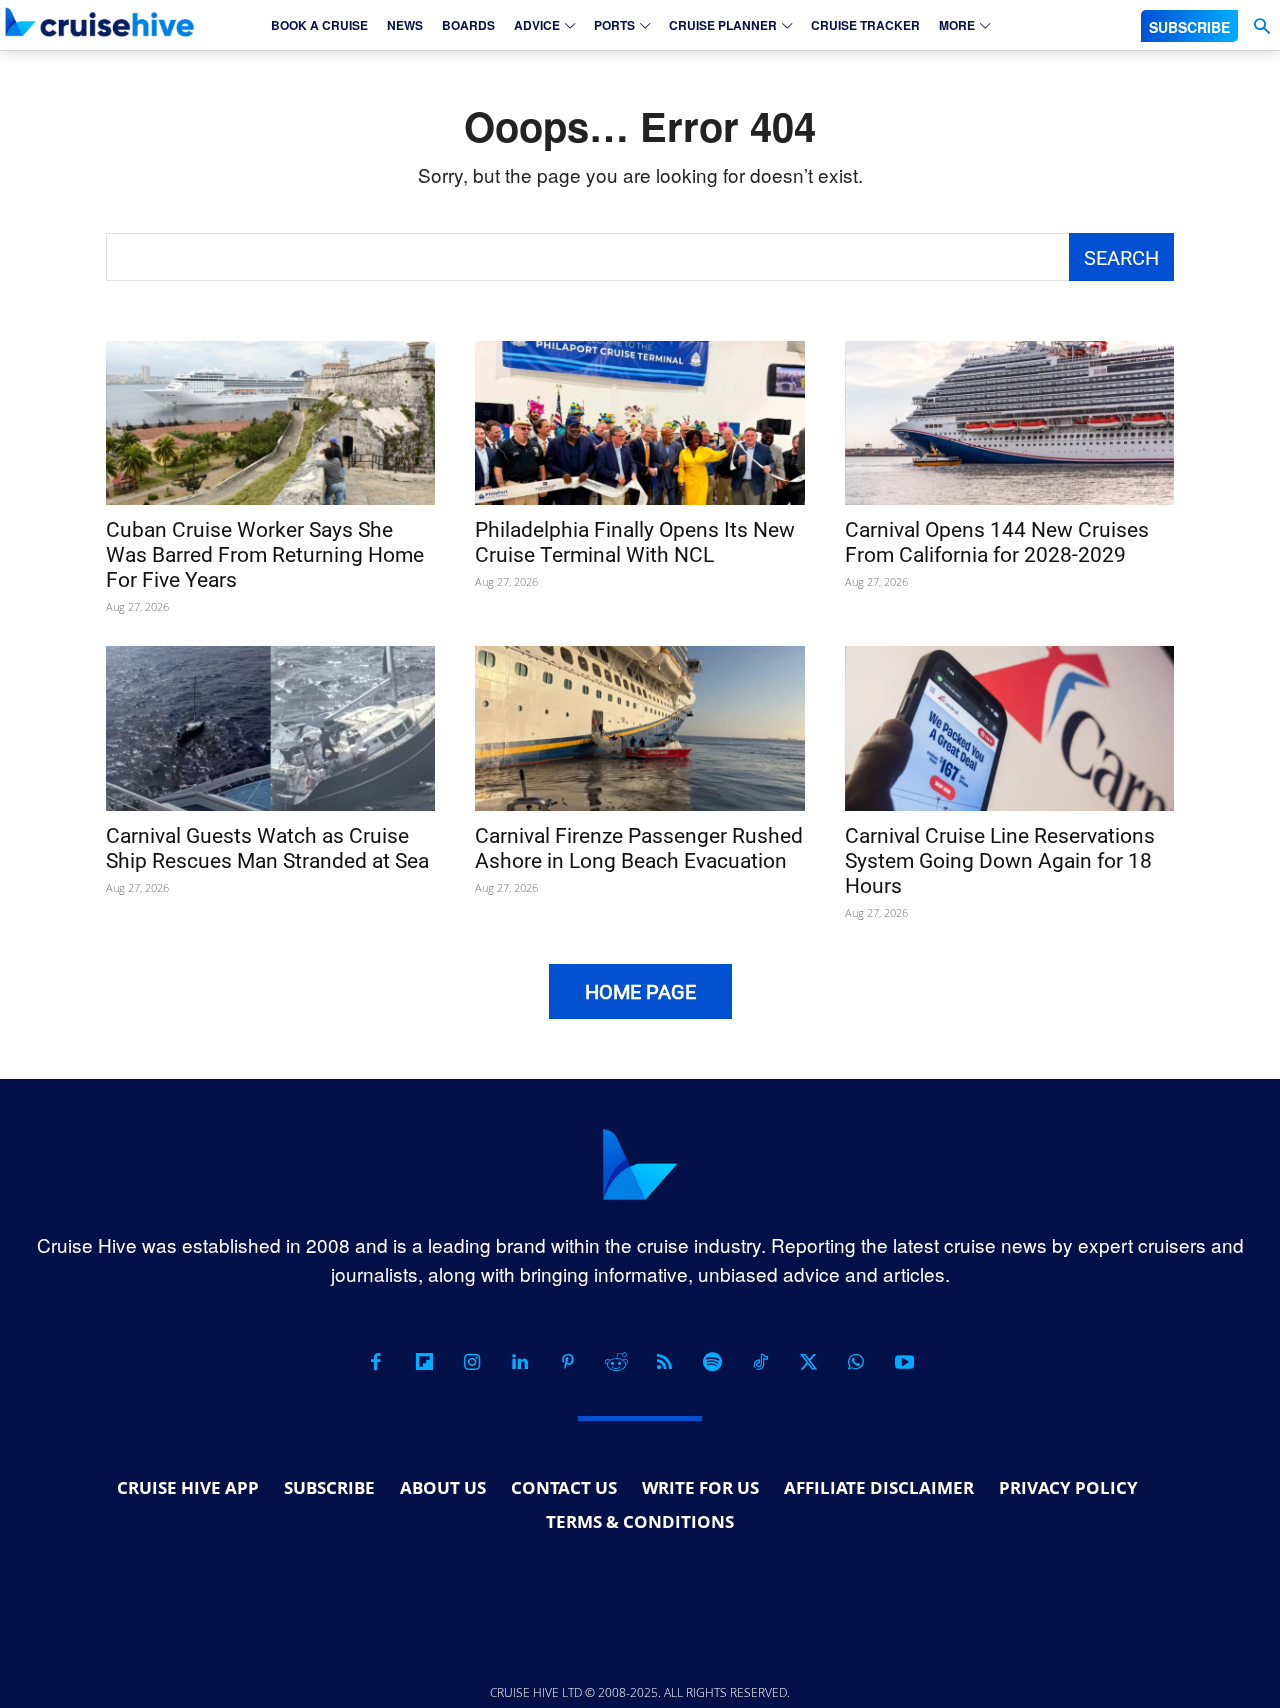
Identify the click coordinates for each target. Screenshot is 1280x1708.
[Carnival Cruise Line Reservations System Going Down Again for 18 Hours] (1009, 728)
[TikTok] (760, 1362)
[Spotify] (712, 1362)
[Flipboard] (424, 1362)
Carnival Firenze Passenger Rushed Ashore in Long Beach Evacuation (639, 848)
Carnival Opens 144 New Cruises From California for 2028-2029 (997, 542)
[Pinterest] (568, 1362)
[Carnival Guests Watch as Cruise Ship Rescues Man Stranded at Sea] (270, 728)
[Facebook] (376, 1362)
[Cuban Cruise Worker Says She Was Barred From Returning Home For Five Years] (270, 423)
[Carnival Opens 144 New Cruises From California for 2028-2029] (1009, 423)
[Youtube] (904, 1362)
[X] (808, 1362)
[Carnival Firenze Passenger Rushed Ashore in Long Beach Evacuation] (639, 728)
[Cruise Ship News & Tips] (100, 22)
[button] (1261, 26)
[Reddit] (616, 1362)
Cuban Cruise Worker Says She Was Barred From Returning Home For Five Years (265, 555)
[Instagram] (472, 1362)
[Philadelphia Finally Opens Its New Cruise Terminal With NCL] (639, 423)
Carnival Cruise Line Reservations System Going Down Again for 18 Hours (1000, 861)
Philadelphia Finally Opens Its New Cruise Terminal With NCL (635, 542)
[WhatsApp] (856, 1362)
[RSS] (664, 1362)
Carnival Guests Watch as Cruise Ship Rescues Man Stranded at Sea (267, 848)
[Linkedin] (520, 1362)
